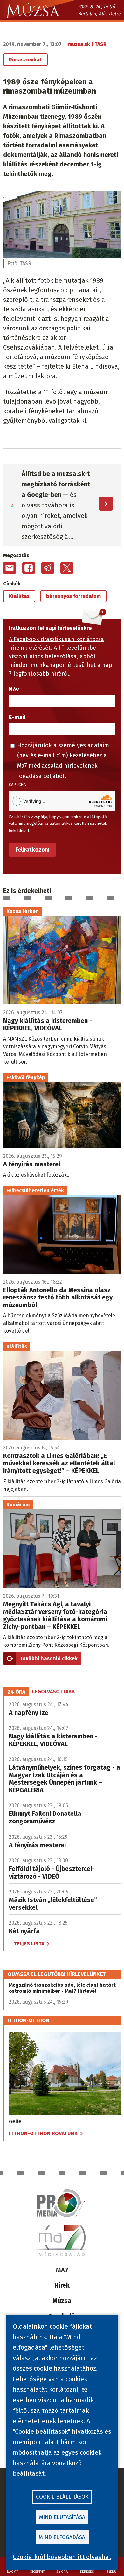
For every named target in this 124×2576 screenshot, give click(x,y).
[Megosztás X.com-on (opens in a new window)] (67, 568)
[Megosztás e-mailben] (10, 568)
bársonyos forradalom (73, 596)
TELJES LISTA (29, 1944)
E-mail (17, 717)
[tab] (17, 1692)
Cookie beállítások (62, 2497)
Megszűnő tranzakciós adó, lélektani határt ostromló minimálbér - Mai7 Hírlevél (62, 1988)
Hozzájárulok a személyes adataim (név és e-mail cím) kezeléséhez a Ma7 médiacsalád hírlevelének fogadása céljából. (63, 761)
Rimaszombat (25, 60)
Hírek (62, 2285)
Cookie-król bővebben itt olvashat (62, 2557)
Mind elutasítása (62, 2517)
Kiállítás (19, 596)
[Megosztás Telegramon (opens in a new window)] (48, 568)
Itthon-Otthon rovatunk (43, 2133)
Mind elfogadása (62, 2537)
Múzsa (62, 2301)
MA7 (62, 2270)
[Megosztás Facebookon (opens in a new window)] (29, 568)
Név (14, 690)
